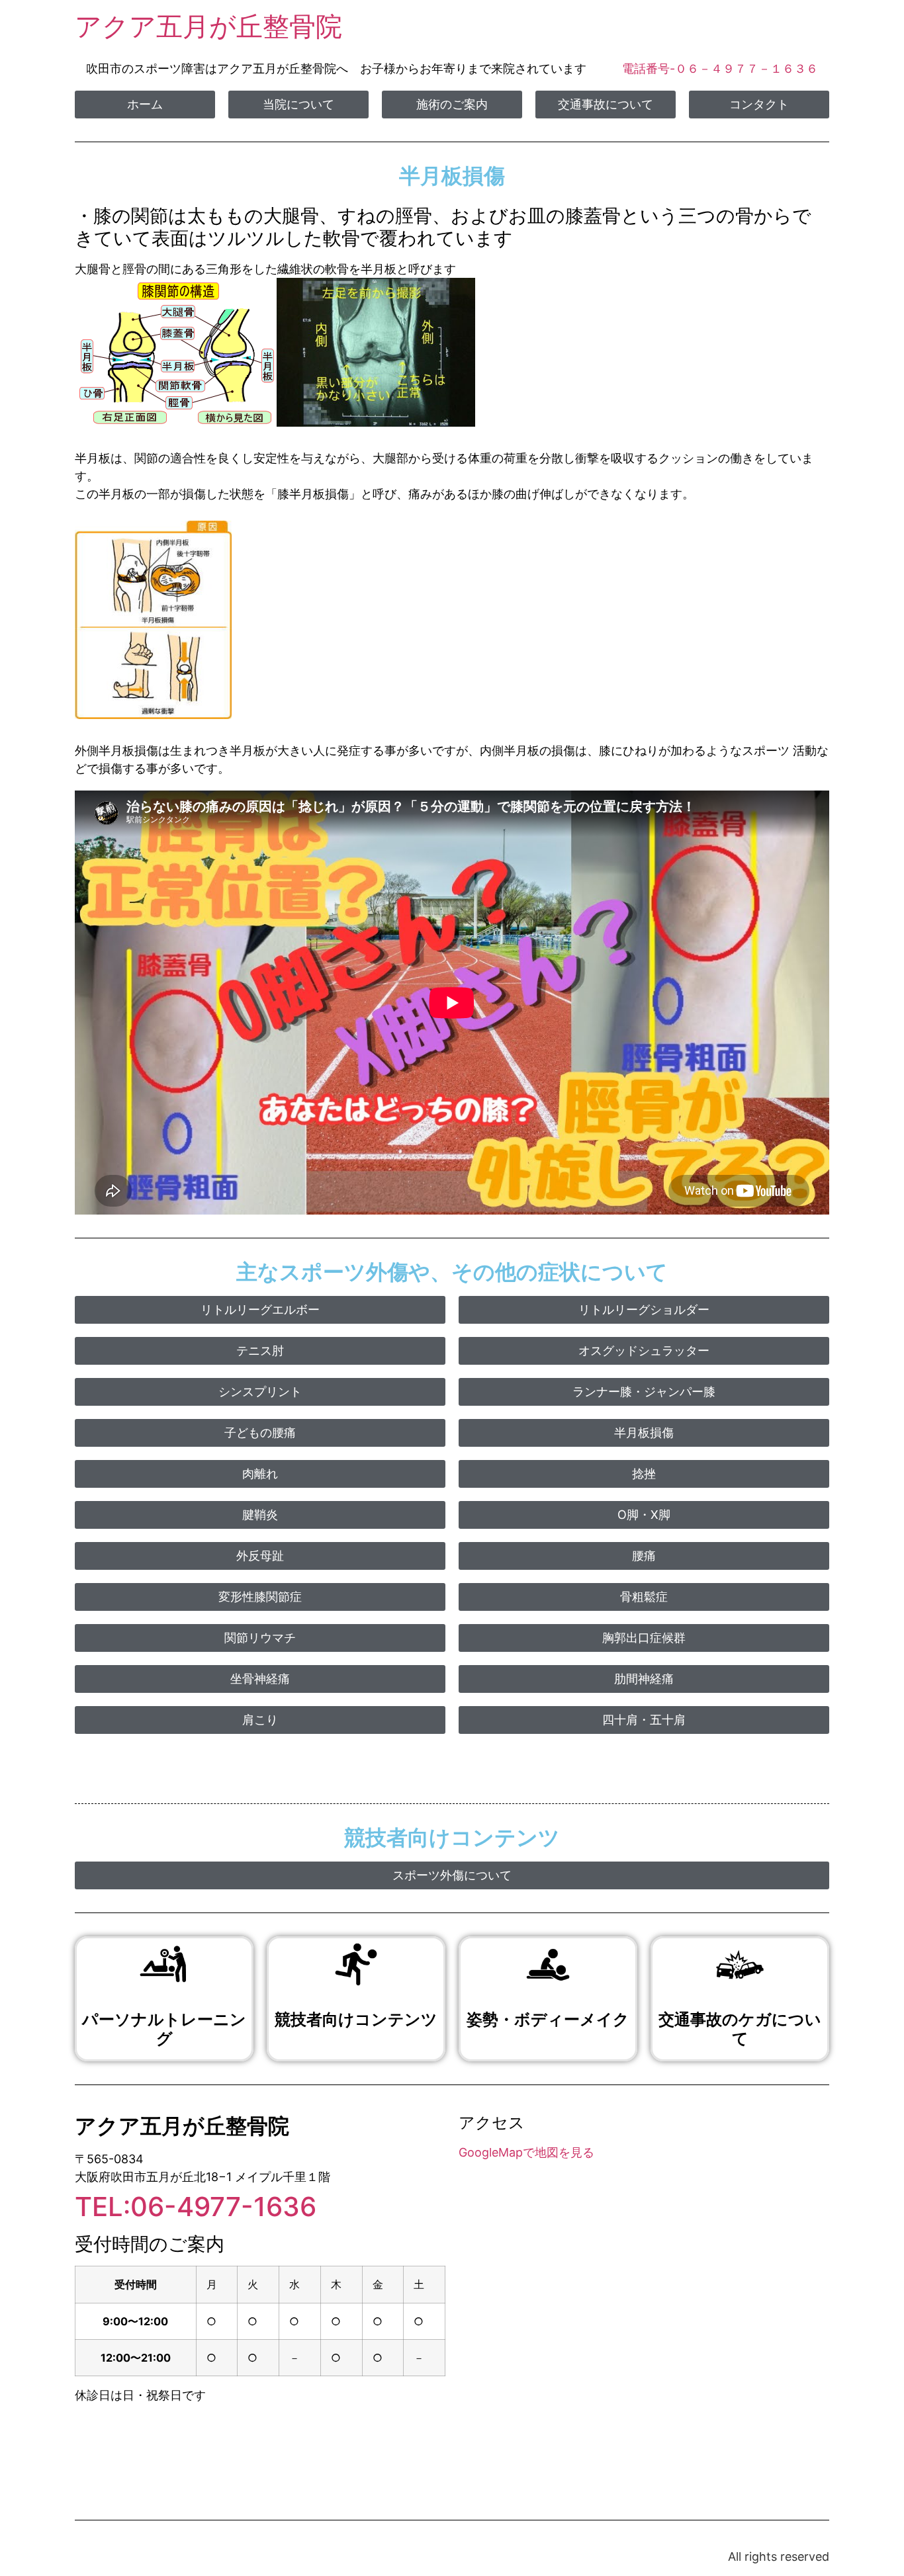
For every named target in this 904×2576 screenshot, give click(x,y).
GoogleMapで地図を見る (526, 2152)
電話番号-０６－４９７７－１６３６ (720, 68)
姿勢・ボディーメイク (548, 2020)
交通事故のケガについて (740, 2030)
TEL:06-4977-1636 (196, 2207)
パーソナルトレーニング (164, 2030)
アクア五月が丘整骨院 (208, 26)
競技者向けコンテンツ (356, 2020)
